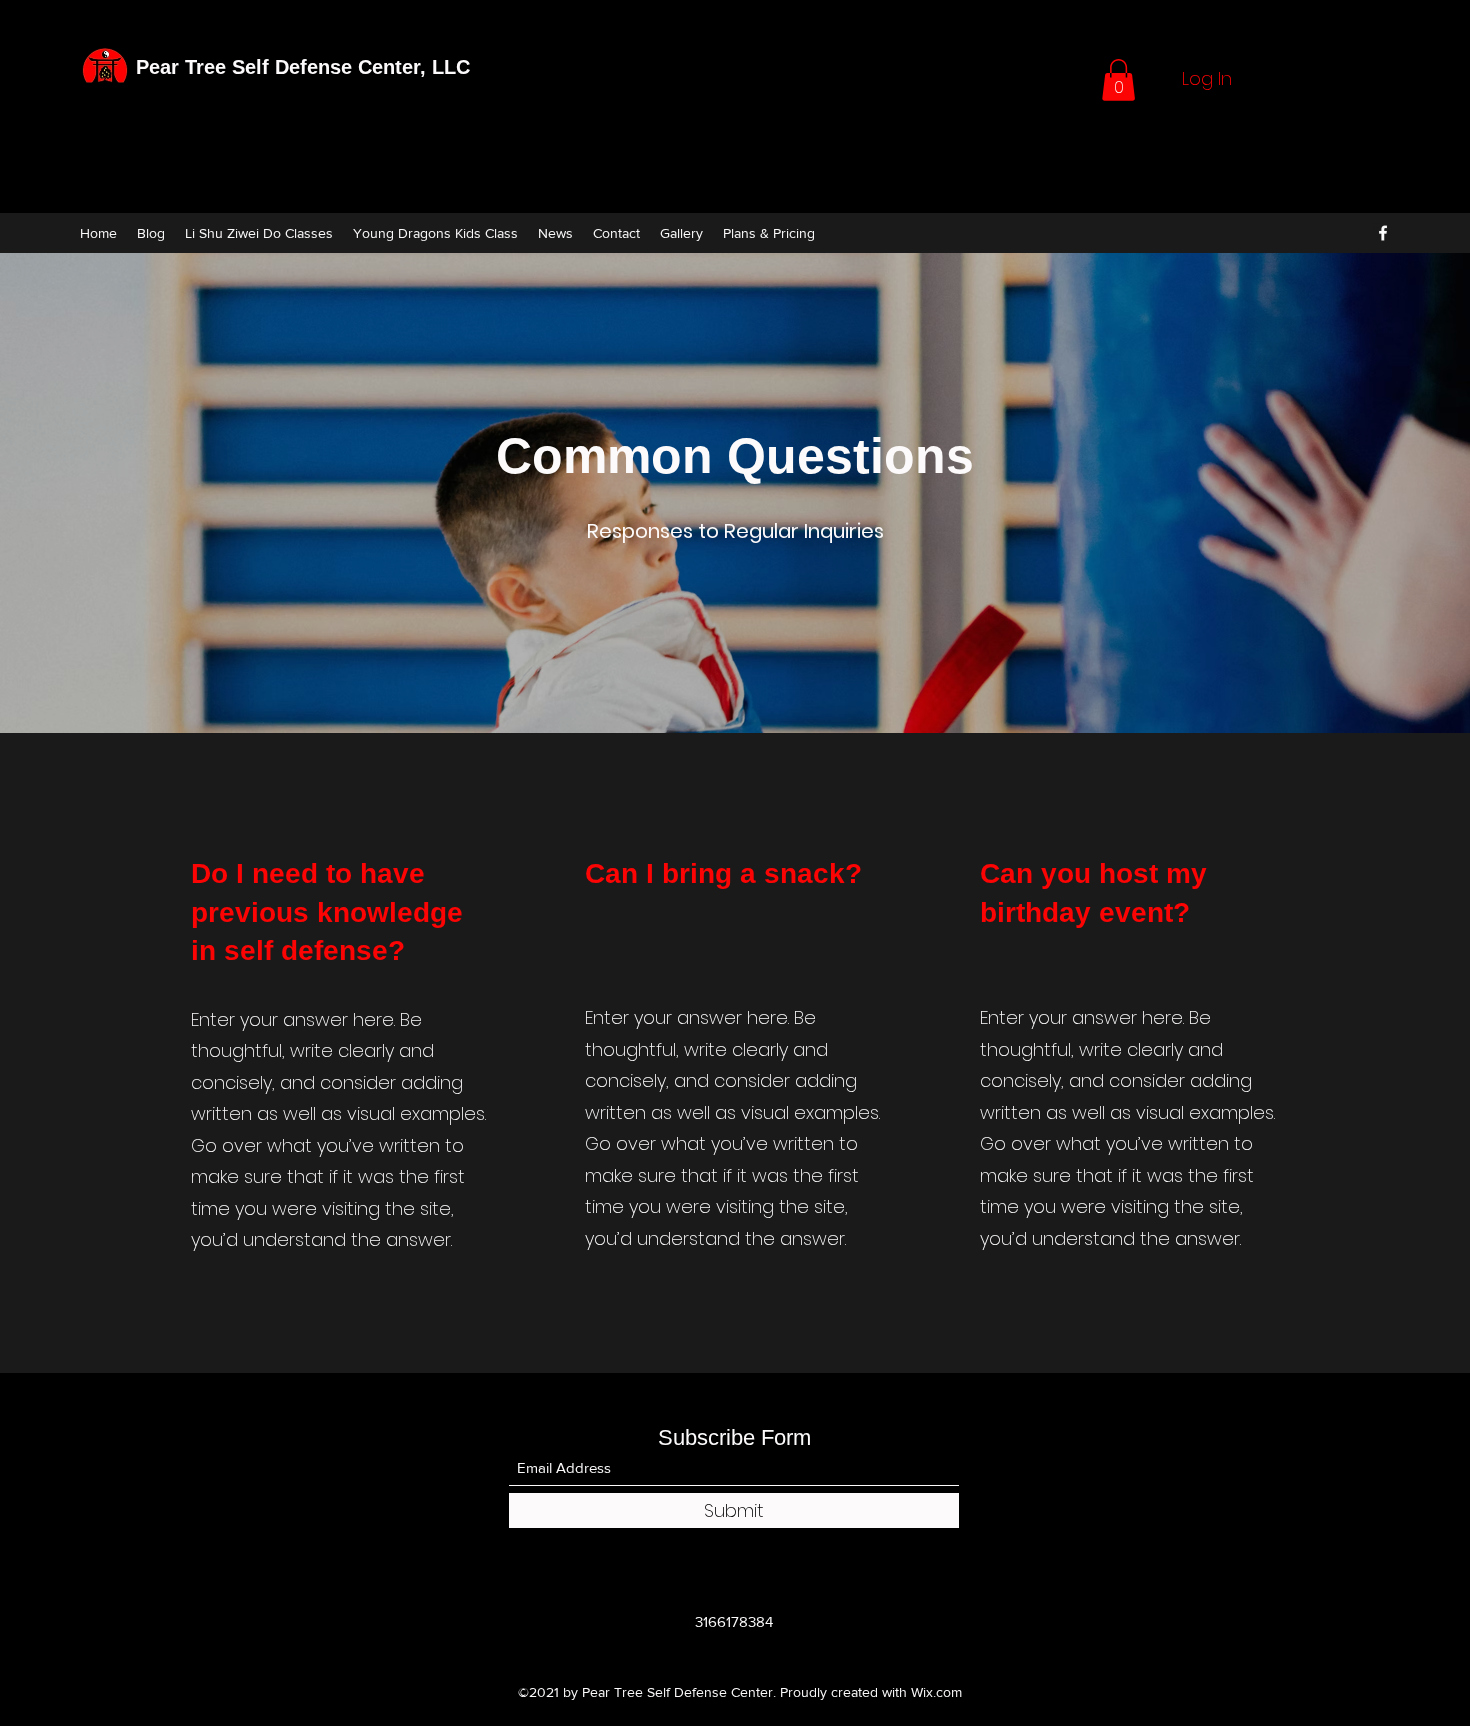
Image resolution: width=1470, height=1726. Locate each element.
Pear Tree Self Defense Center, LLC (303, 67)
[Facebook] (1383, 233)
